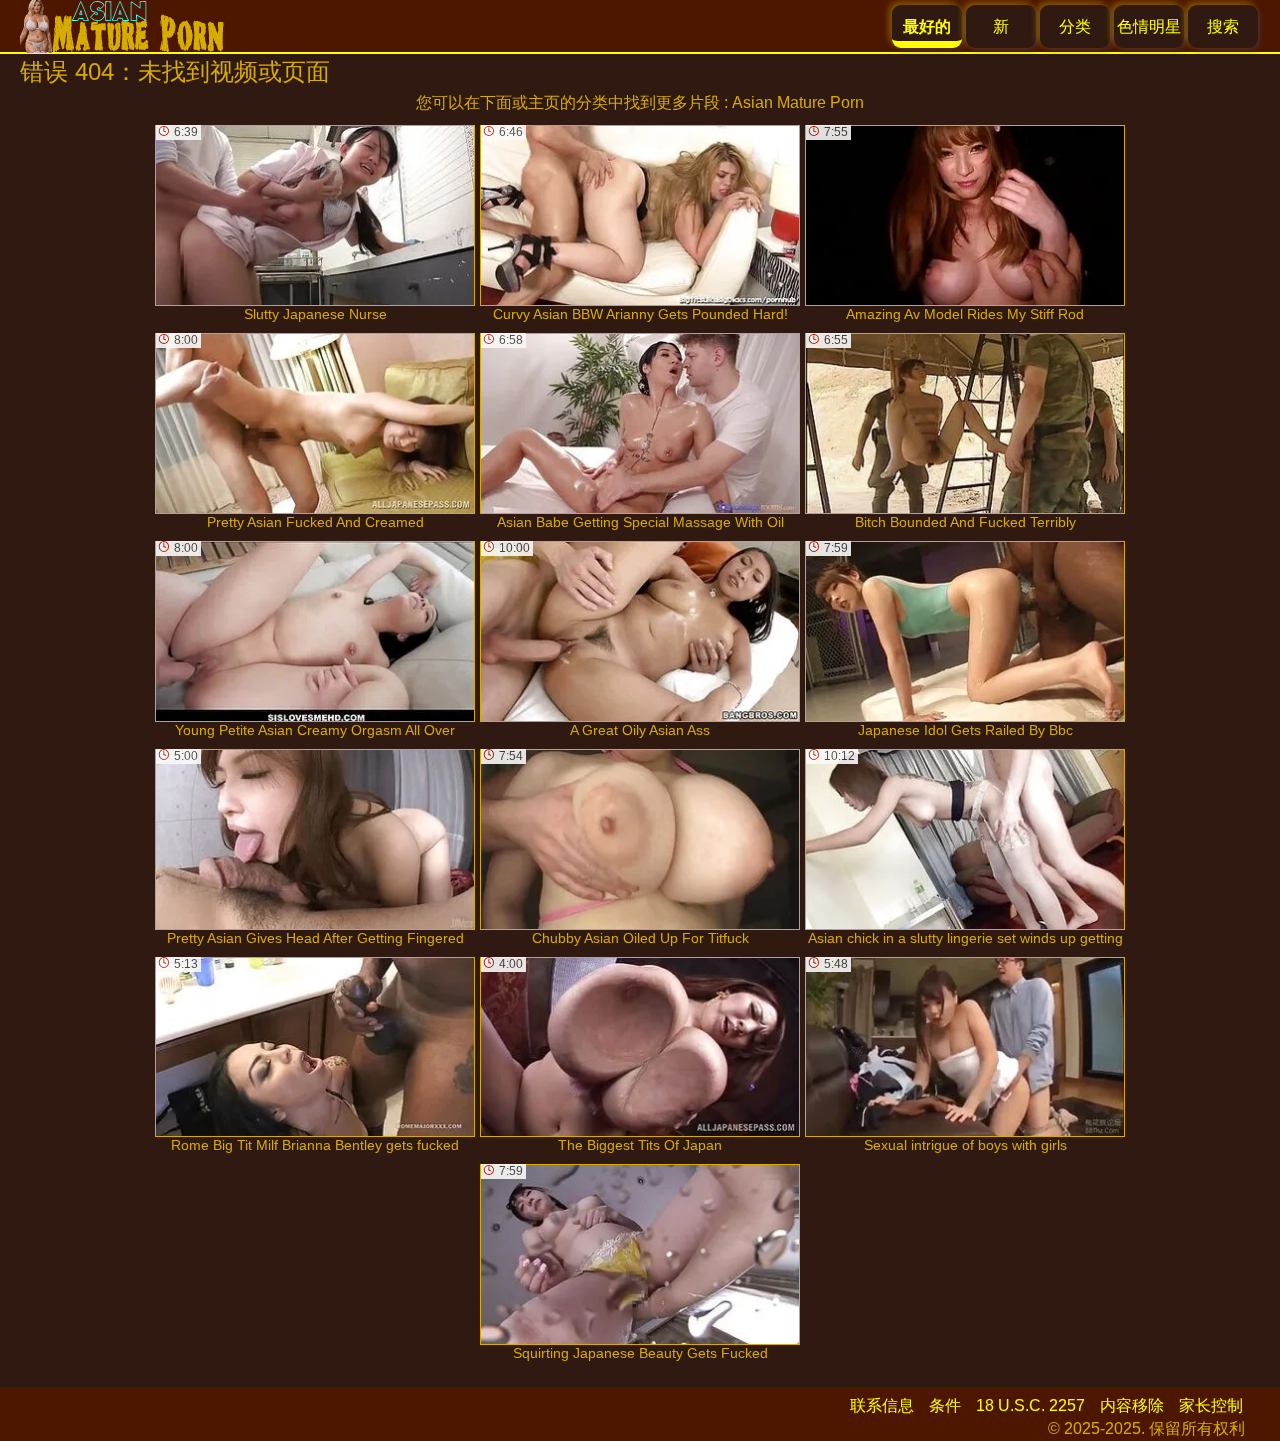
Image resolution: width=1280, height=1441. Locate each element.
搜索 (1223, 26)
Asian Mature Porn (798, 102)
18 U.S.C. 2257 (1030, 1405)
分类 (1075, 26)
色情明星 (1149, 26)
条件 (945, 1405)
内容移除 (1132, 1405)
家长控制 (1211, 1405)
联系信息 (882, 1405)
